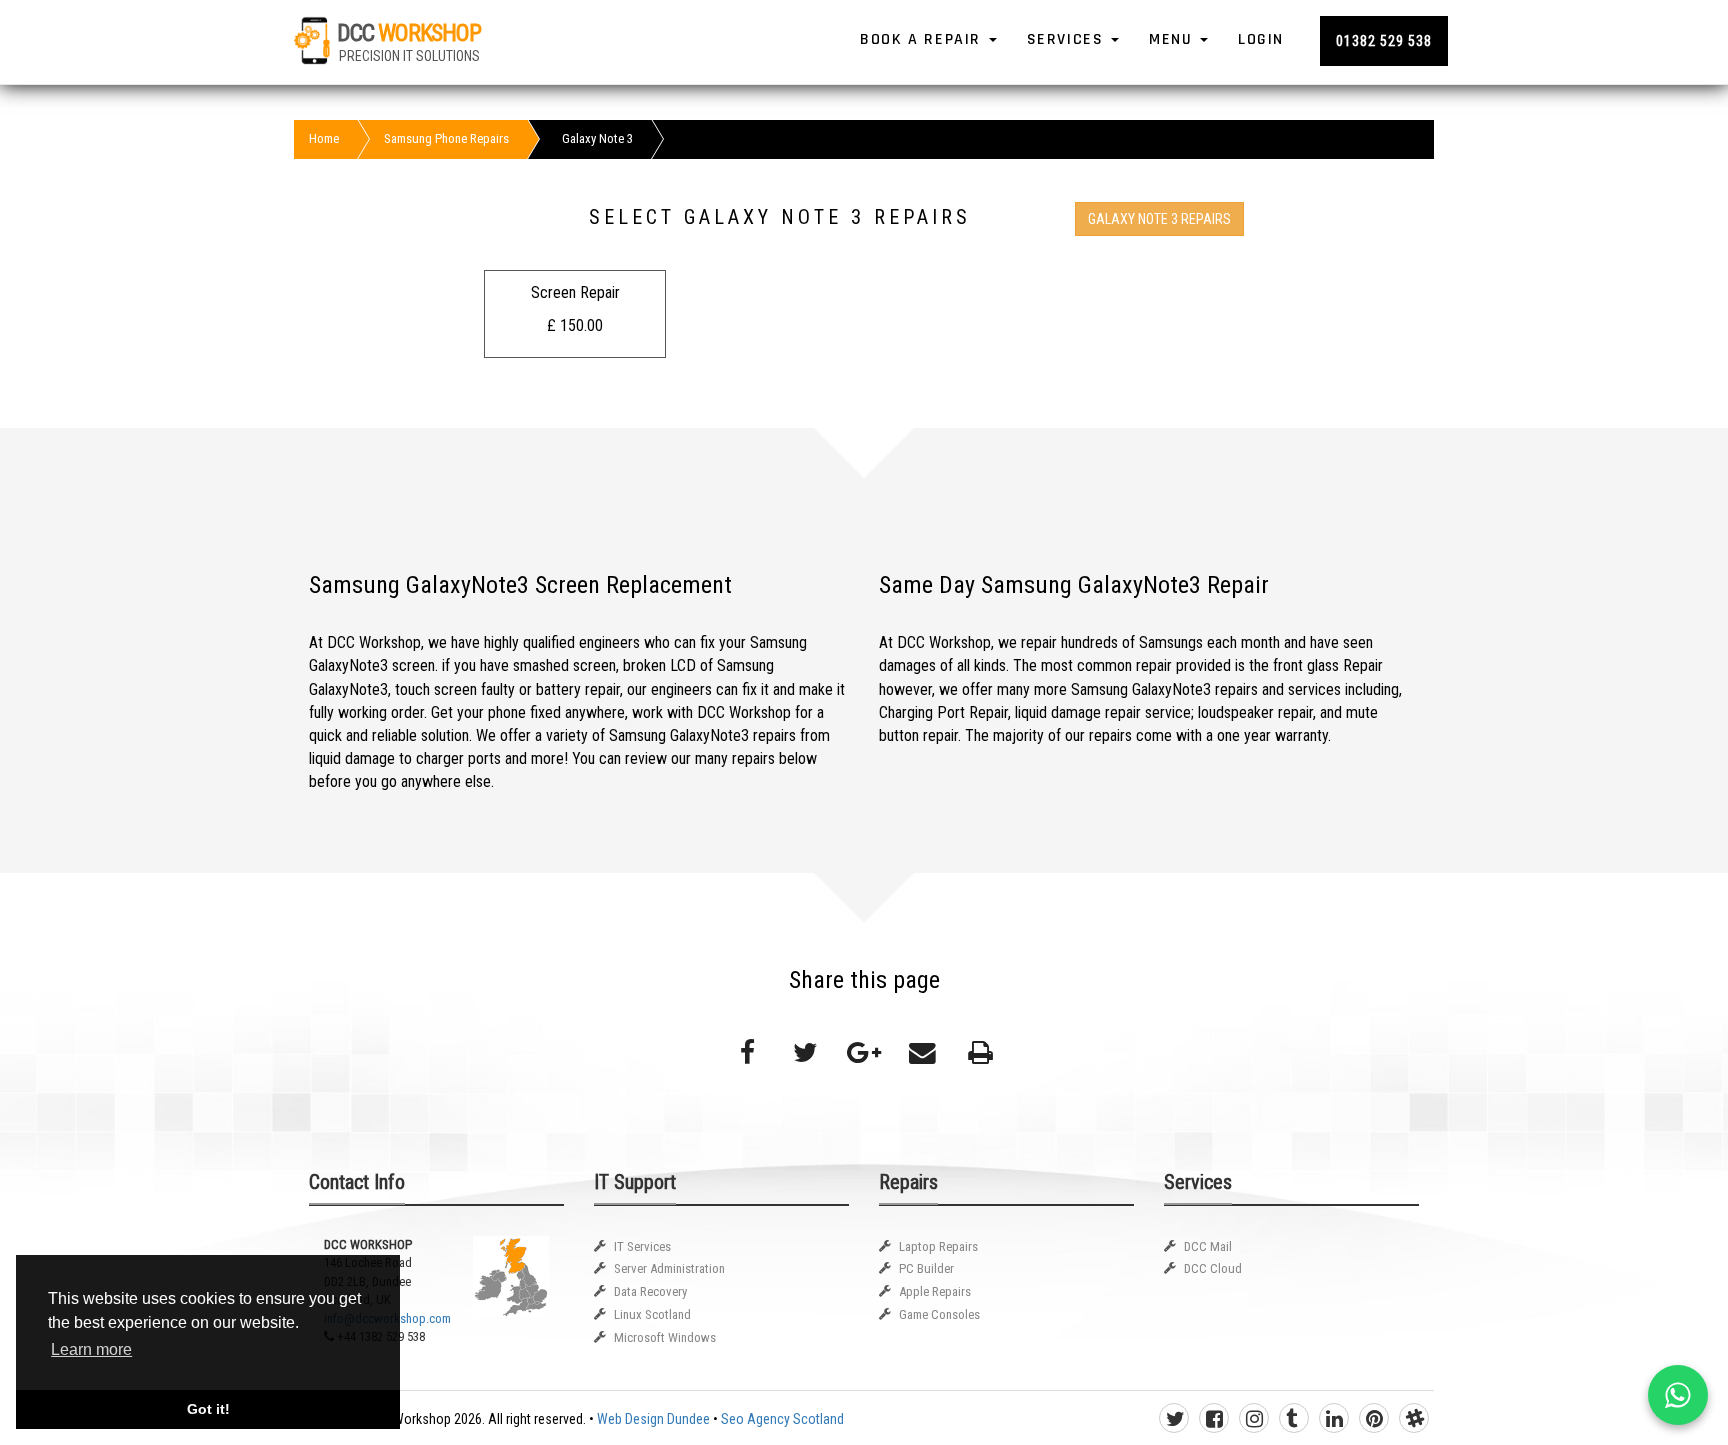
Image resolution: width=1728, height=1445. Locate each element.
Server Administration (669, 1268)
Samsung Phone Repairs (446, 138)
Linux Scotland (652, 1314)
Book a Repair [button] (923, 39)
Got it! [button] (208, 1409)
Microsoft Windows (665, 1337)
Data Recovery (650, 1291)
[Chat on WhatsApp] (1678, 1395)
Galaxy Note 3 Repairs (1159, 219)
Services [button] (1068, 39)
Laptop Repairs (938, 1246)
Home (324, 138)
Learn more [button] (91, 1349)
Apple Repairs (935, 1291)
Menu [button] (1173, 39)
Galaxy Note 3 (597, 138)
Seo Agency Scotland (782, 1419)
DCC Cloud (1213, 1268)
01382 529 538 (1384, 41)
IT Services (642, 1246)
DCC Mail (1208, 1246)
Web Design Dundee (653, 1419)
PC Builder (926, 1268)
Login (1261, 39)
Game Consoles (939, 1314)
